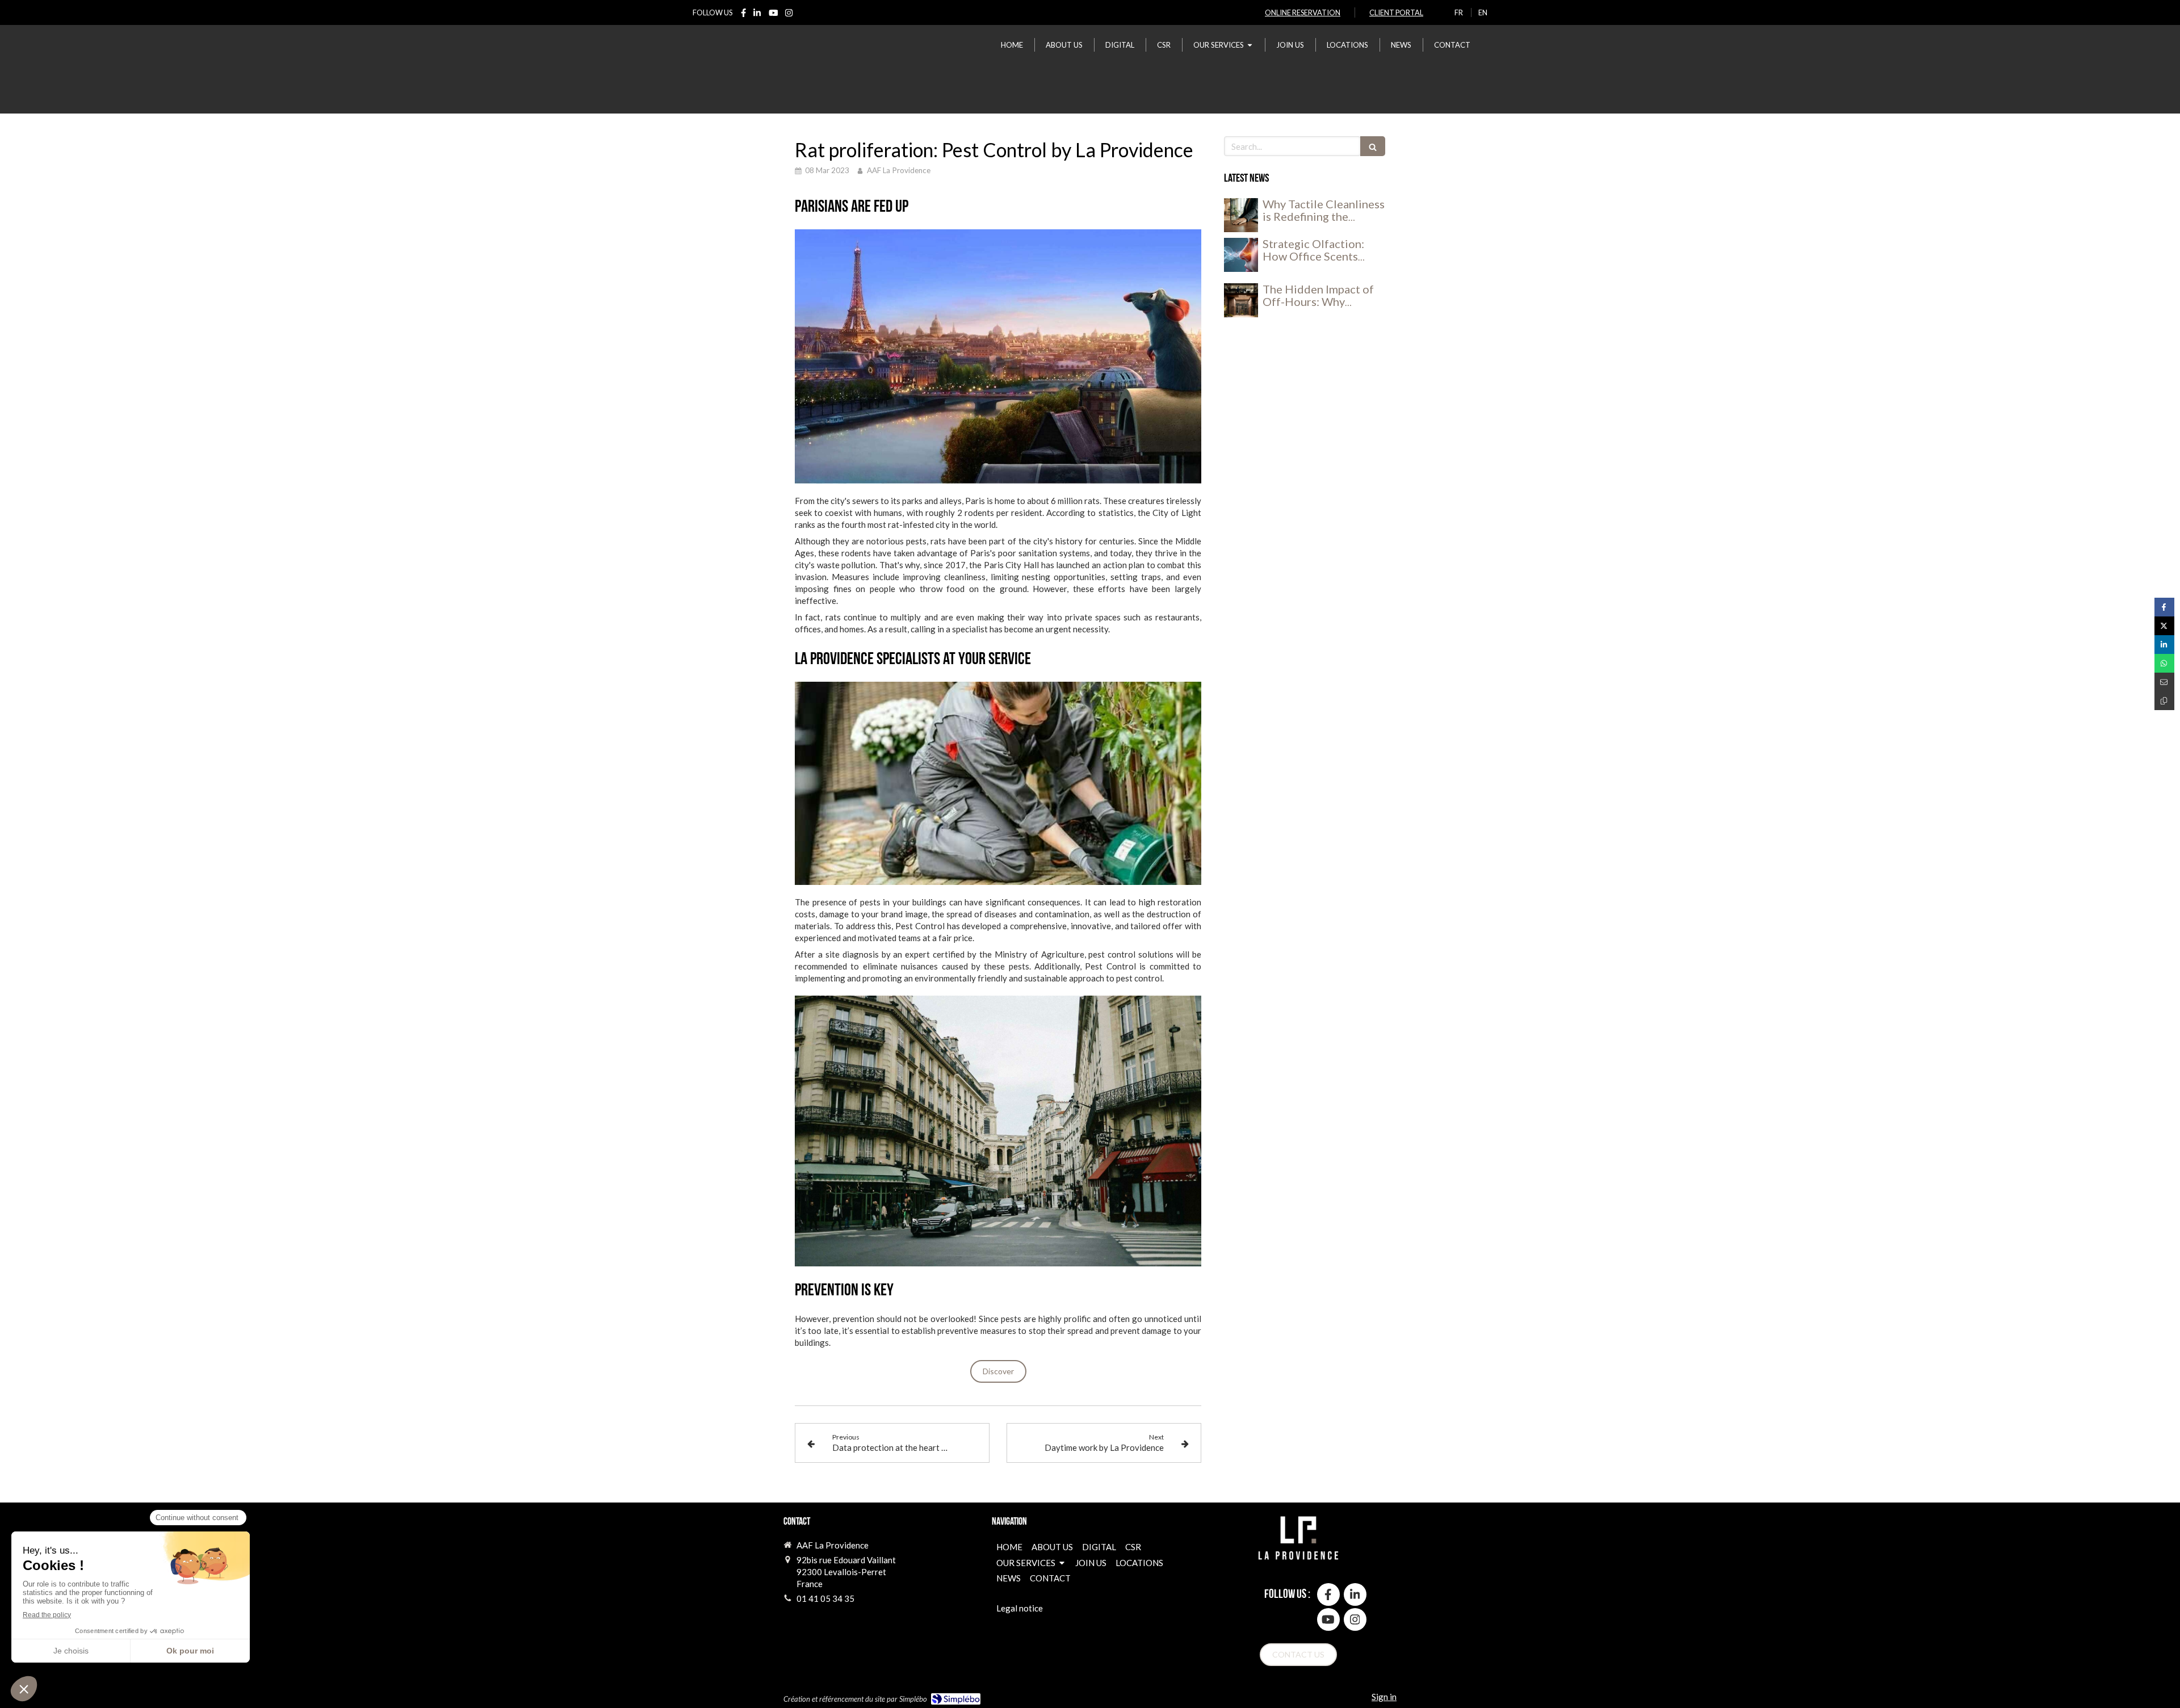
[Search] (1373, 146)
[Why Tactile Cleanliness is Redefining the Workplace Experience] (1241, 215)
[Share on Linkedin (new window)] (2164, 645)
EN (1483, 12)
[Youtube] (774, 15)
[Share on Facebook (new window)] (2164, 607)
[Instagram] (789, 15)
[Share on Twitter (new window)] (2164, 626)
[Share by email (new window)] (2164, 682)
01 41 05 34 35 (825, 1598)
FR (1459, 12)
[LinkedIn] (757, 15)
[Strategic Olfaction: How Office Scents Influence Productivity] (1241, 255)
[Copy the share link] (2164, 701)
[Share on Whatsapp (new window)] (2164, 663)
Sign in (1384, 1697)
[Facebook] (743, 15)
